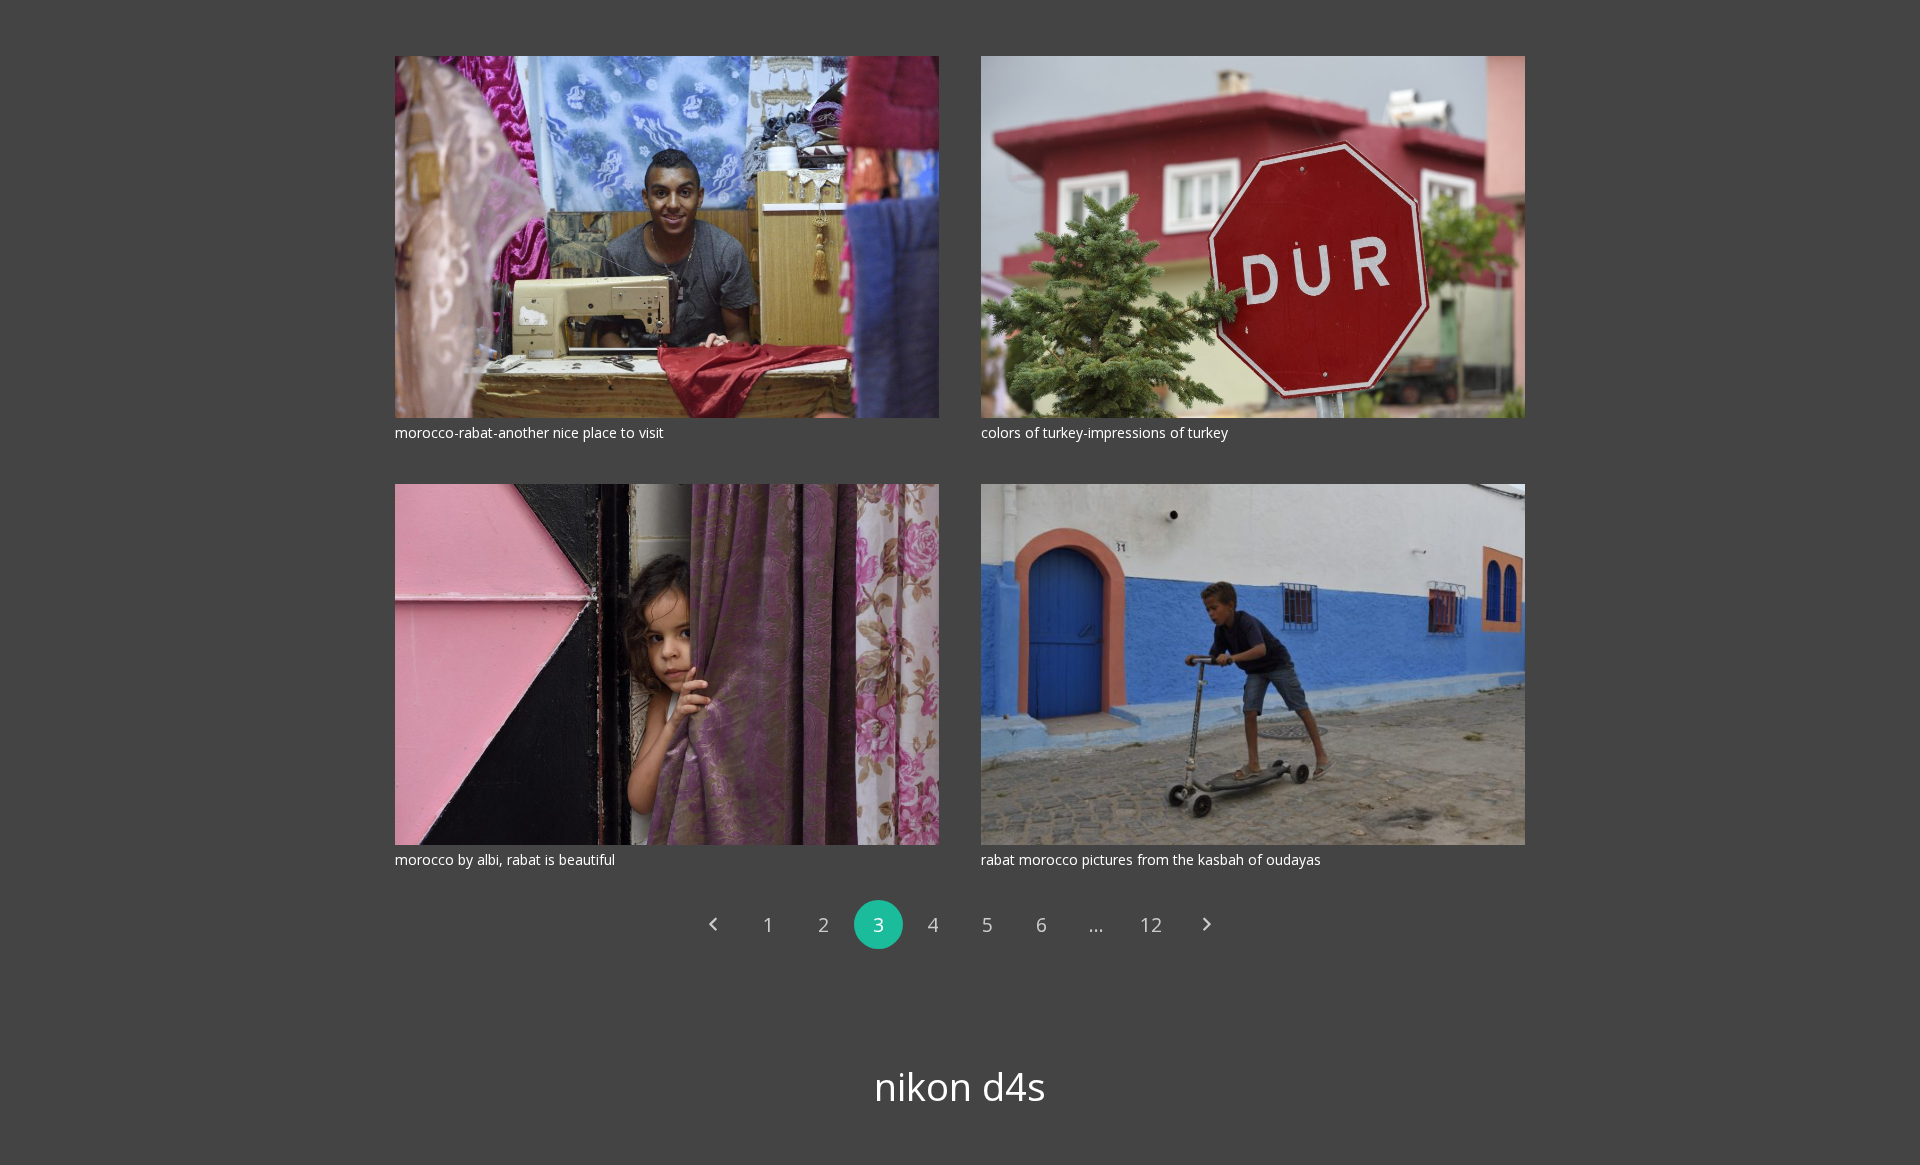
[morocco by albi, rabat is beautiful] (667, 665)
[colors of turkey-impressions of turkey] (1253, 237)
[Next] (1205, 924)
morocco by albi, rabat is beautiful (505, 859)
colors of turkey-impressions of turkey (1104, 432)
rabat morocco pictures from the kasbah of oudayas (1151, 859)
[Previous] (714, 924)
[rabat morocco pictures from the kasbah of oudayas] (1253, 665)
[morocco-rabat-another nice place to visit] (667, 237)
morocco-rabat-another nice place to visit (529, 432)
